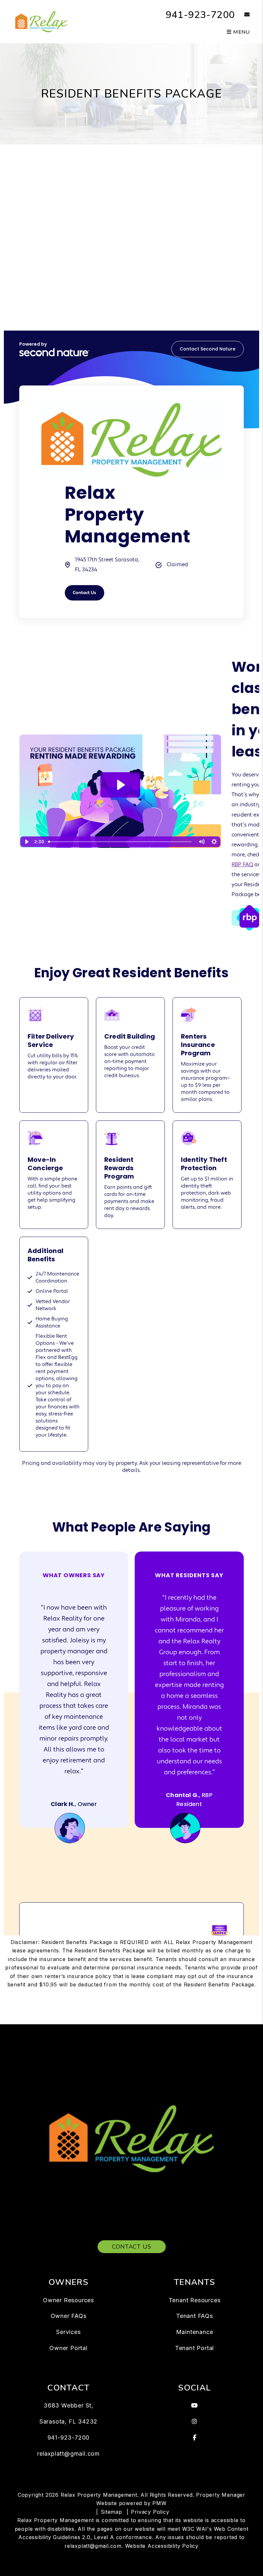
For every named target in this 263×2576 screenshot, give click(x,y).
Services (68, 2332)
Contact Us (132, 2247)
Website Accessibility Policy (162, 2546)
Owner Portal (68, 2348)
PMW (159, 2503)
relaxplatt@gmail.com (68, 2454)
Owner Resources (68, 2300)
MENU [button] (241, 32)
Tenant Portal (195, 2348)
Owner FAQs (69, 2316)
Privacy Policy (150, 2512)
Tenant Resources (195, 2300)
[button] (242, 15)
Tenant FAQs (195, 2316)
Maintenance (195, 2332)
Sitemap (111, 2512)
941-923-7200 (200, 15)
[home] (41, 21)
